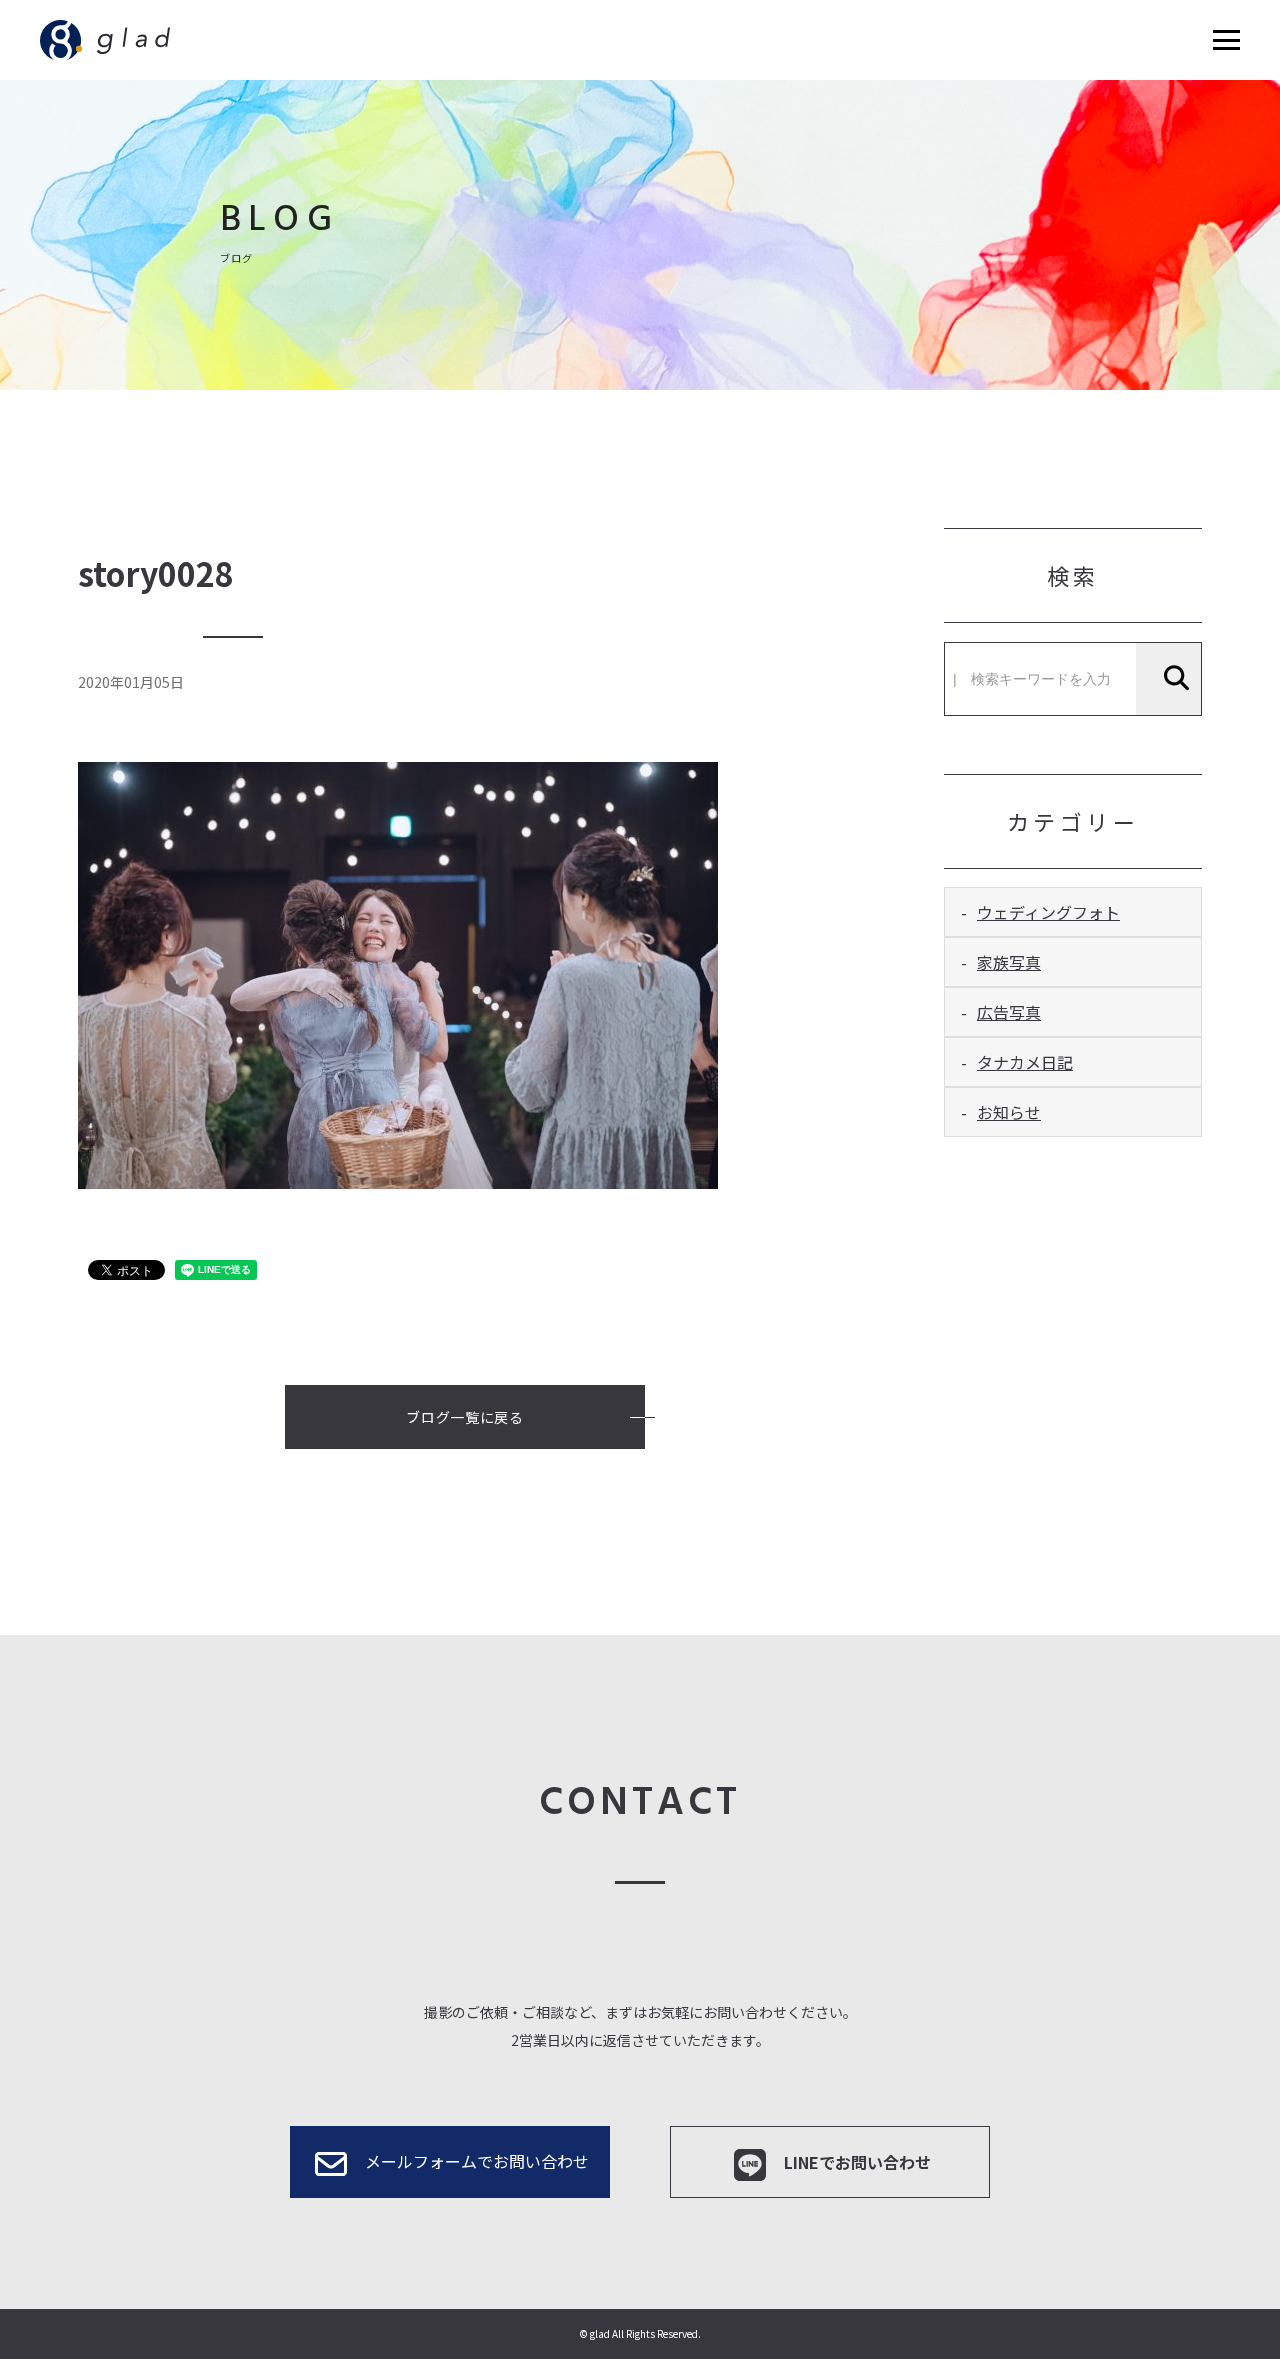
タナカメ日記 (1025, 1062)
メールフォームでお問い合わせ (477, 2161)
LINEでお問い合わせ (857, 2162)
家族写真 (1009, 962)
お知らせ (1009, 1112)
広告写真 (1009, 1012)
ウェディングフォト (1048, 912)
